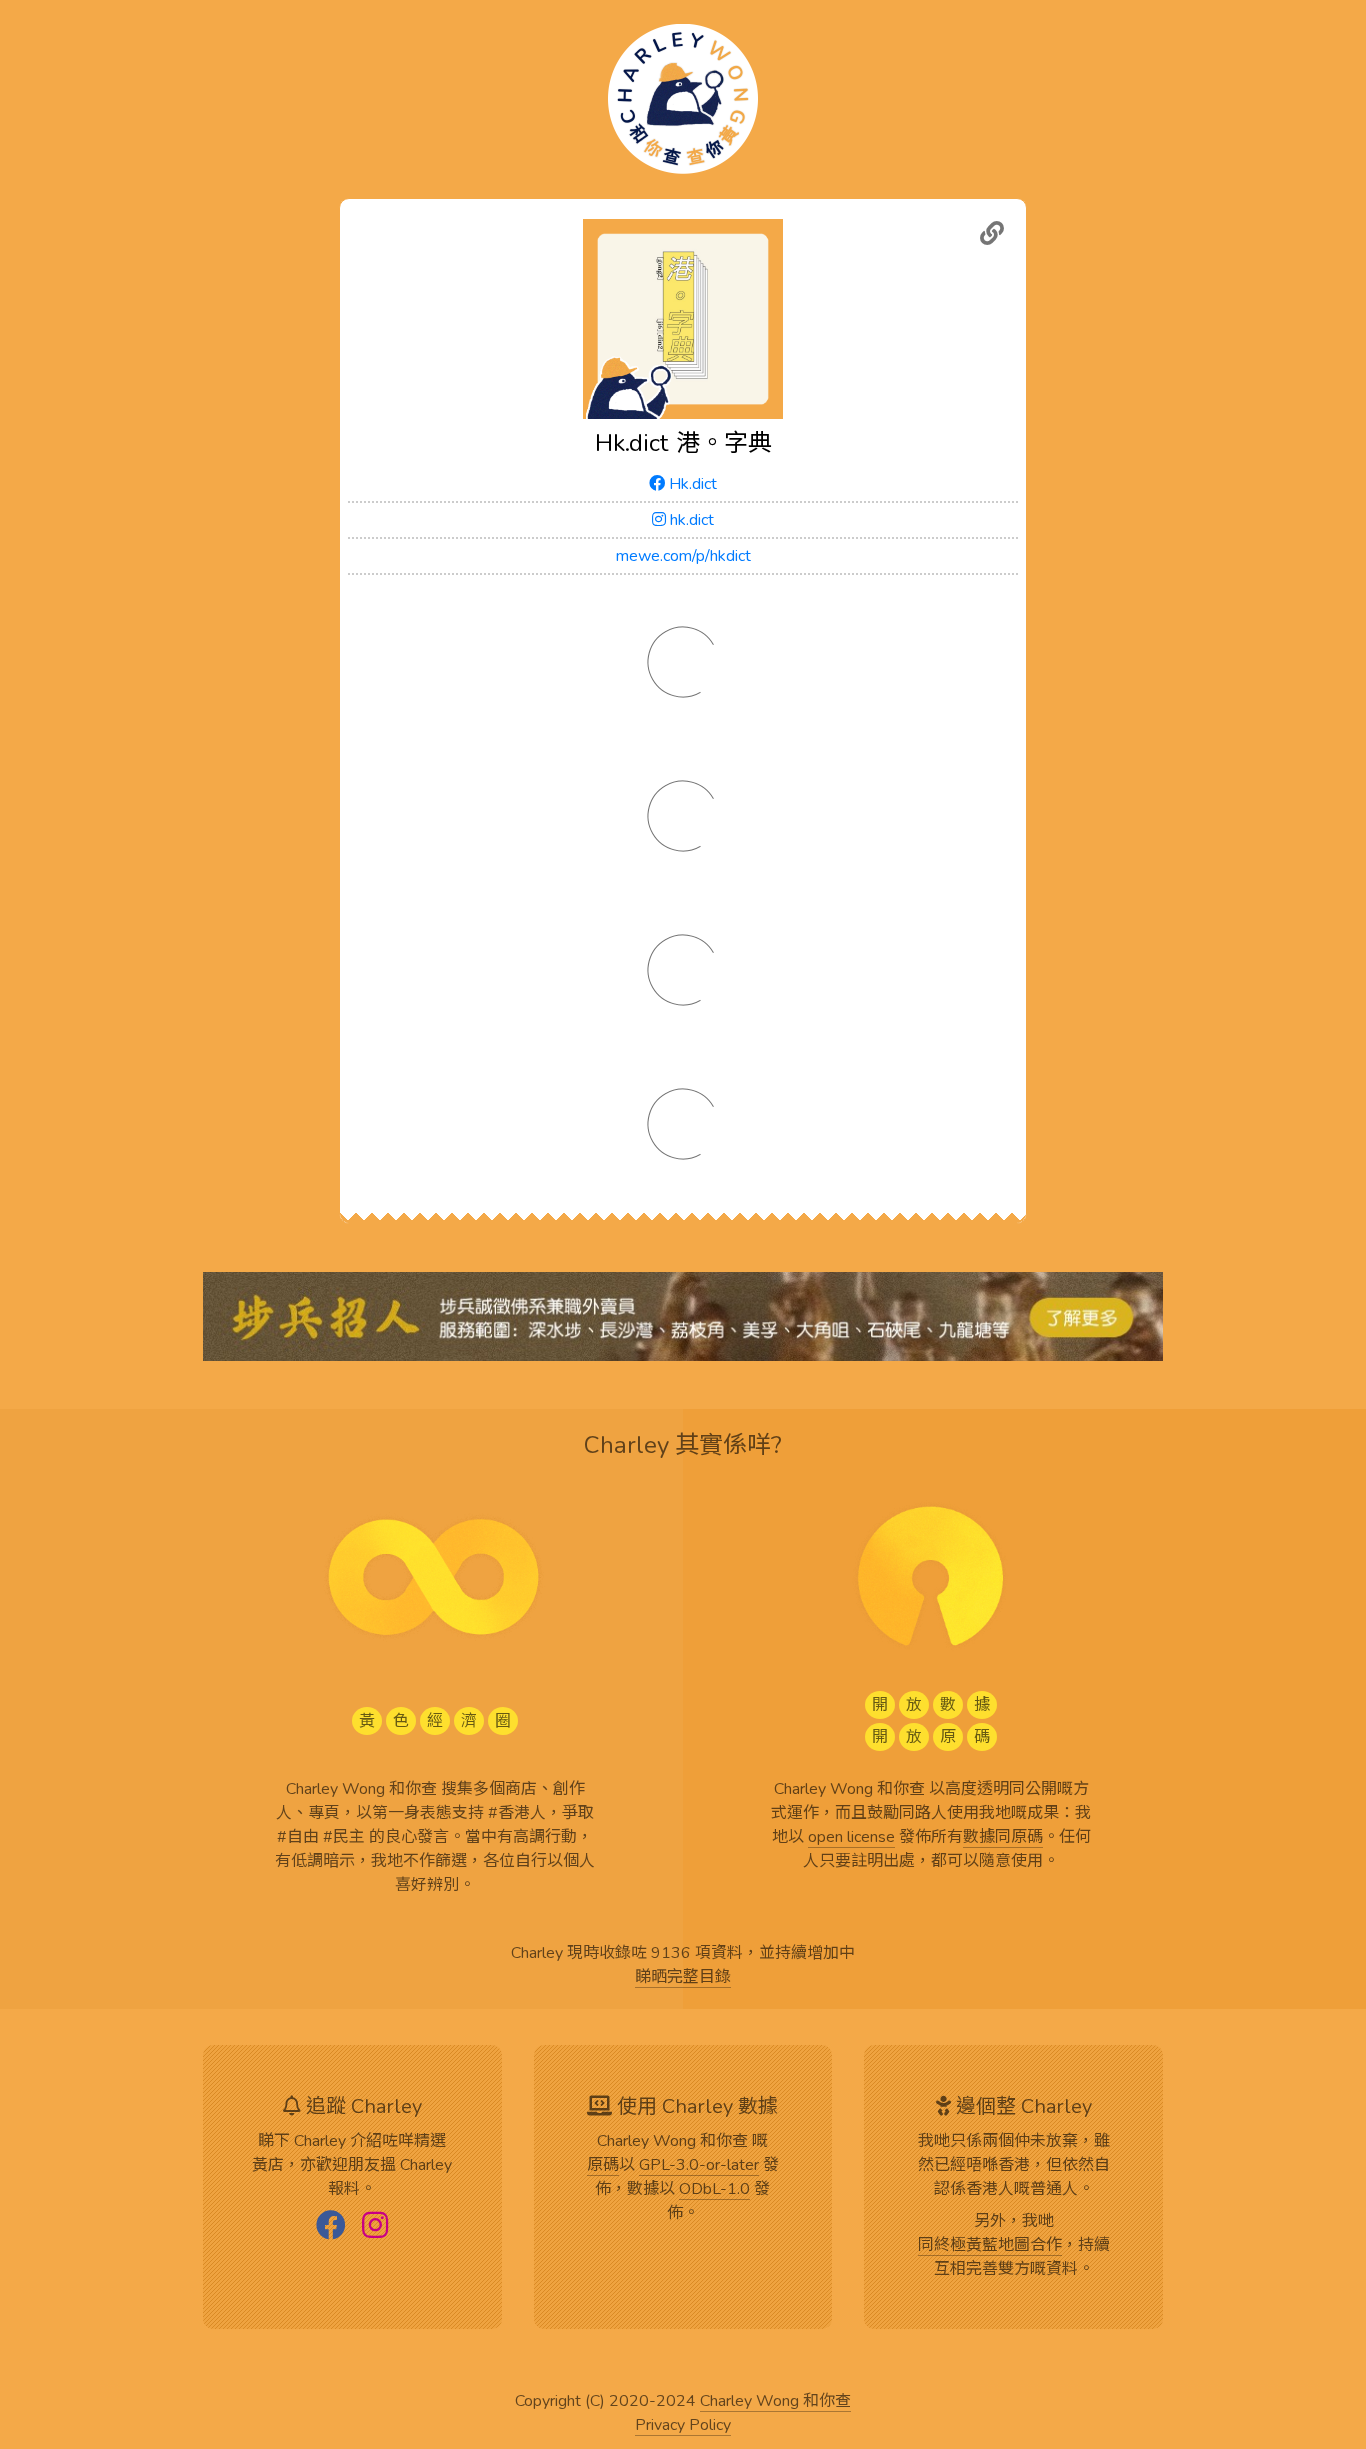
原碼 (603, 2166)
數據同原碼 (1003, 1838)
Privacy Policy (683, 2426)
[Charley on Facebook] (331, 2227)
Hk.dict (691, 484)
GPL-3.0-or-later (699, 2166)
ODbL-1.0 (714, 2190)
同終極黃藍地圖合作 (990, 2246)
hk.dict (690, 520)
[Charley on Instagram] (375, 2227)
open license (851, 1838)
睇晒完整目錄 (683, 1978)
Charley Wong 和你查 (775, 2402)
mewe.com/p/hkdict (683, 556)
